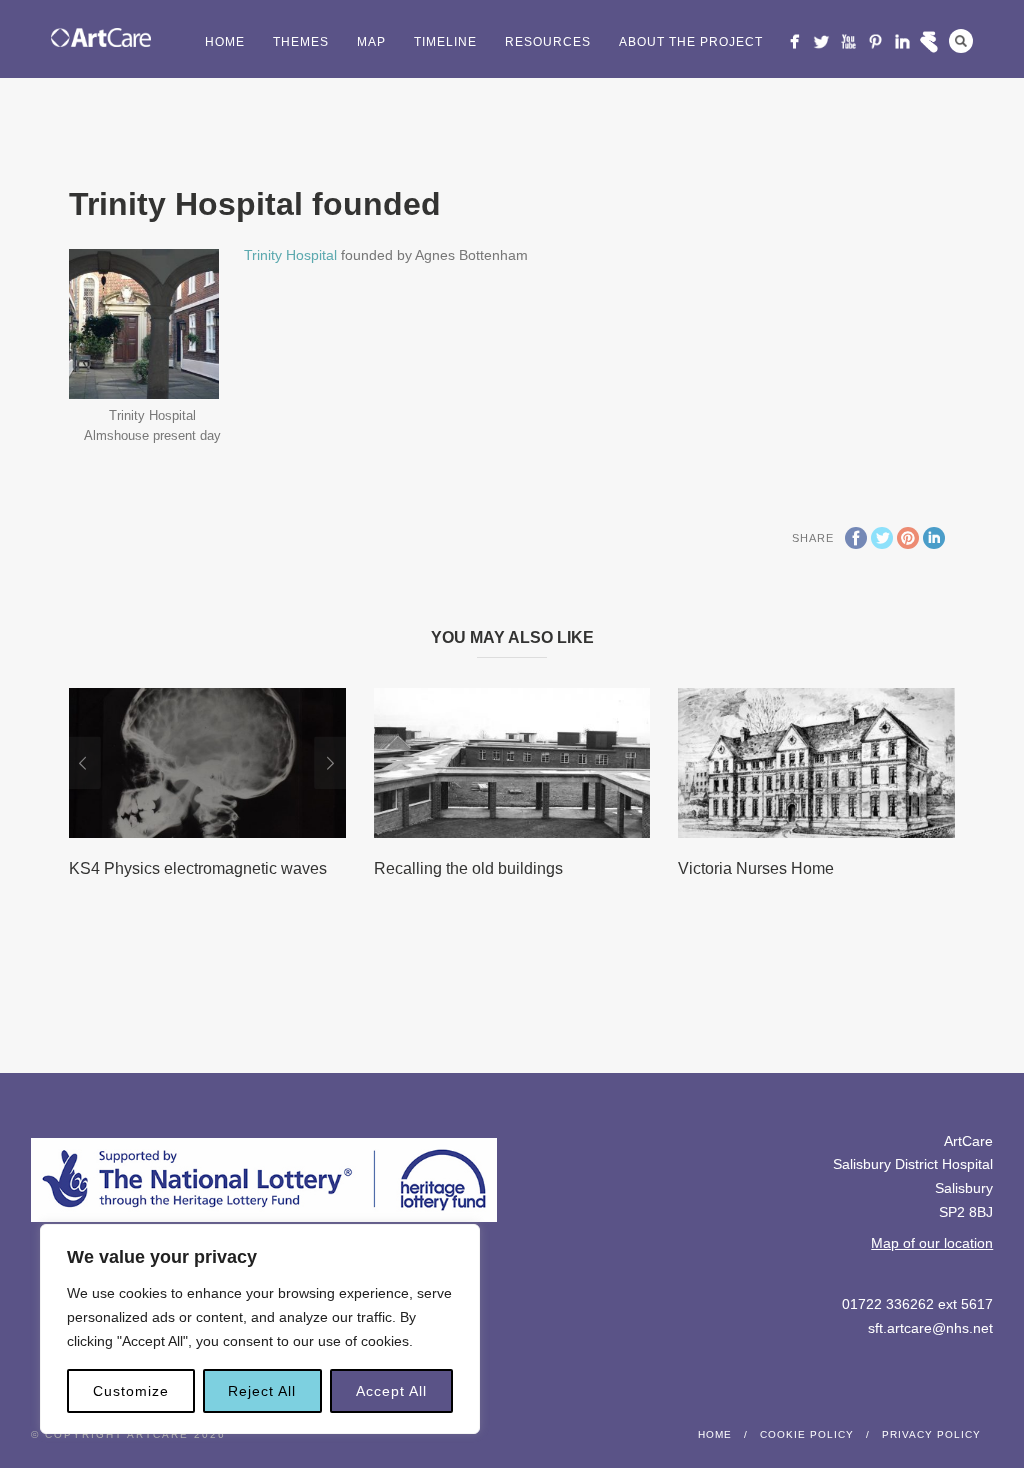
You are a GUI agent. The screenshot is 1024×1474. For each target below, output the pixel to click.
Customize (131, 1391)
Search (961, 41)
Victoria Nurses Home (756, 868)
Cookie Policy (807, 1434)
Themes (301, 42)
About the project (691, 42)
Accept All (391, 1391)
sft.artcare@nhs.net (930, 1328)
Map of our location (932, 1243)
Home (225, 42)
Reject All (262, 1391)
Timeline (445, 42)
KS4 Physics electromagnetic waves (198, 868)
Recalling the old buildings (468, 868)
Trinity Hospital (290, 255)
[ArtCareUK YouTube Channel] (848, 41)
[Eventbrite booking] (929, 41)
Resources (548, 42)
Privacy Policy (931, 1434)
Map (371, 42)
